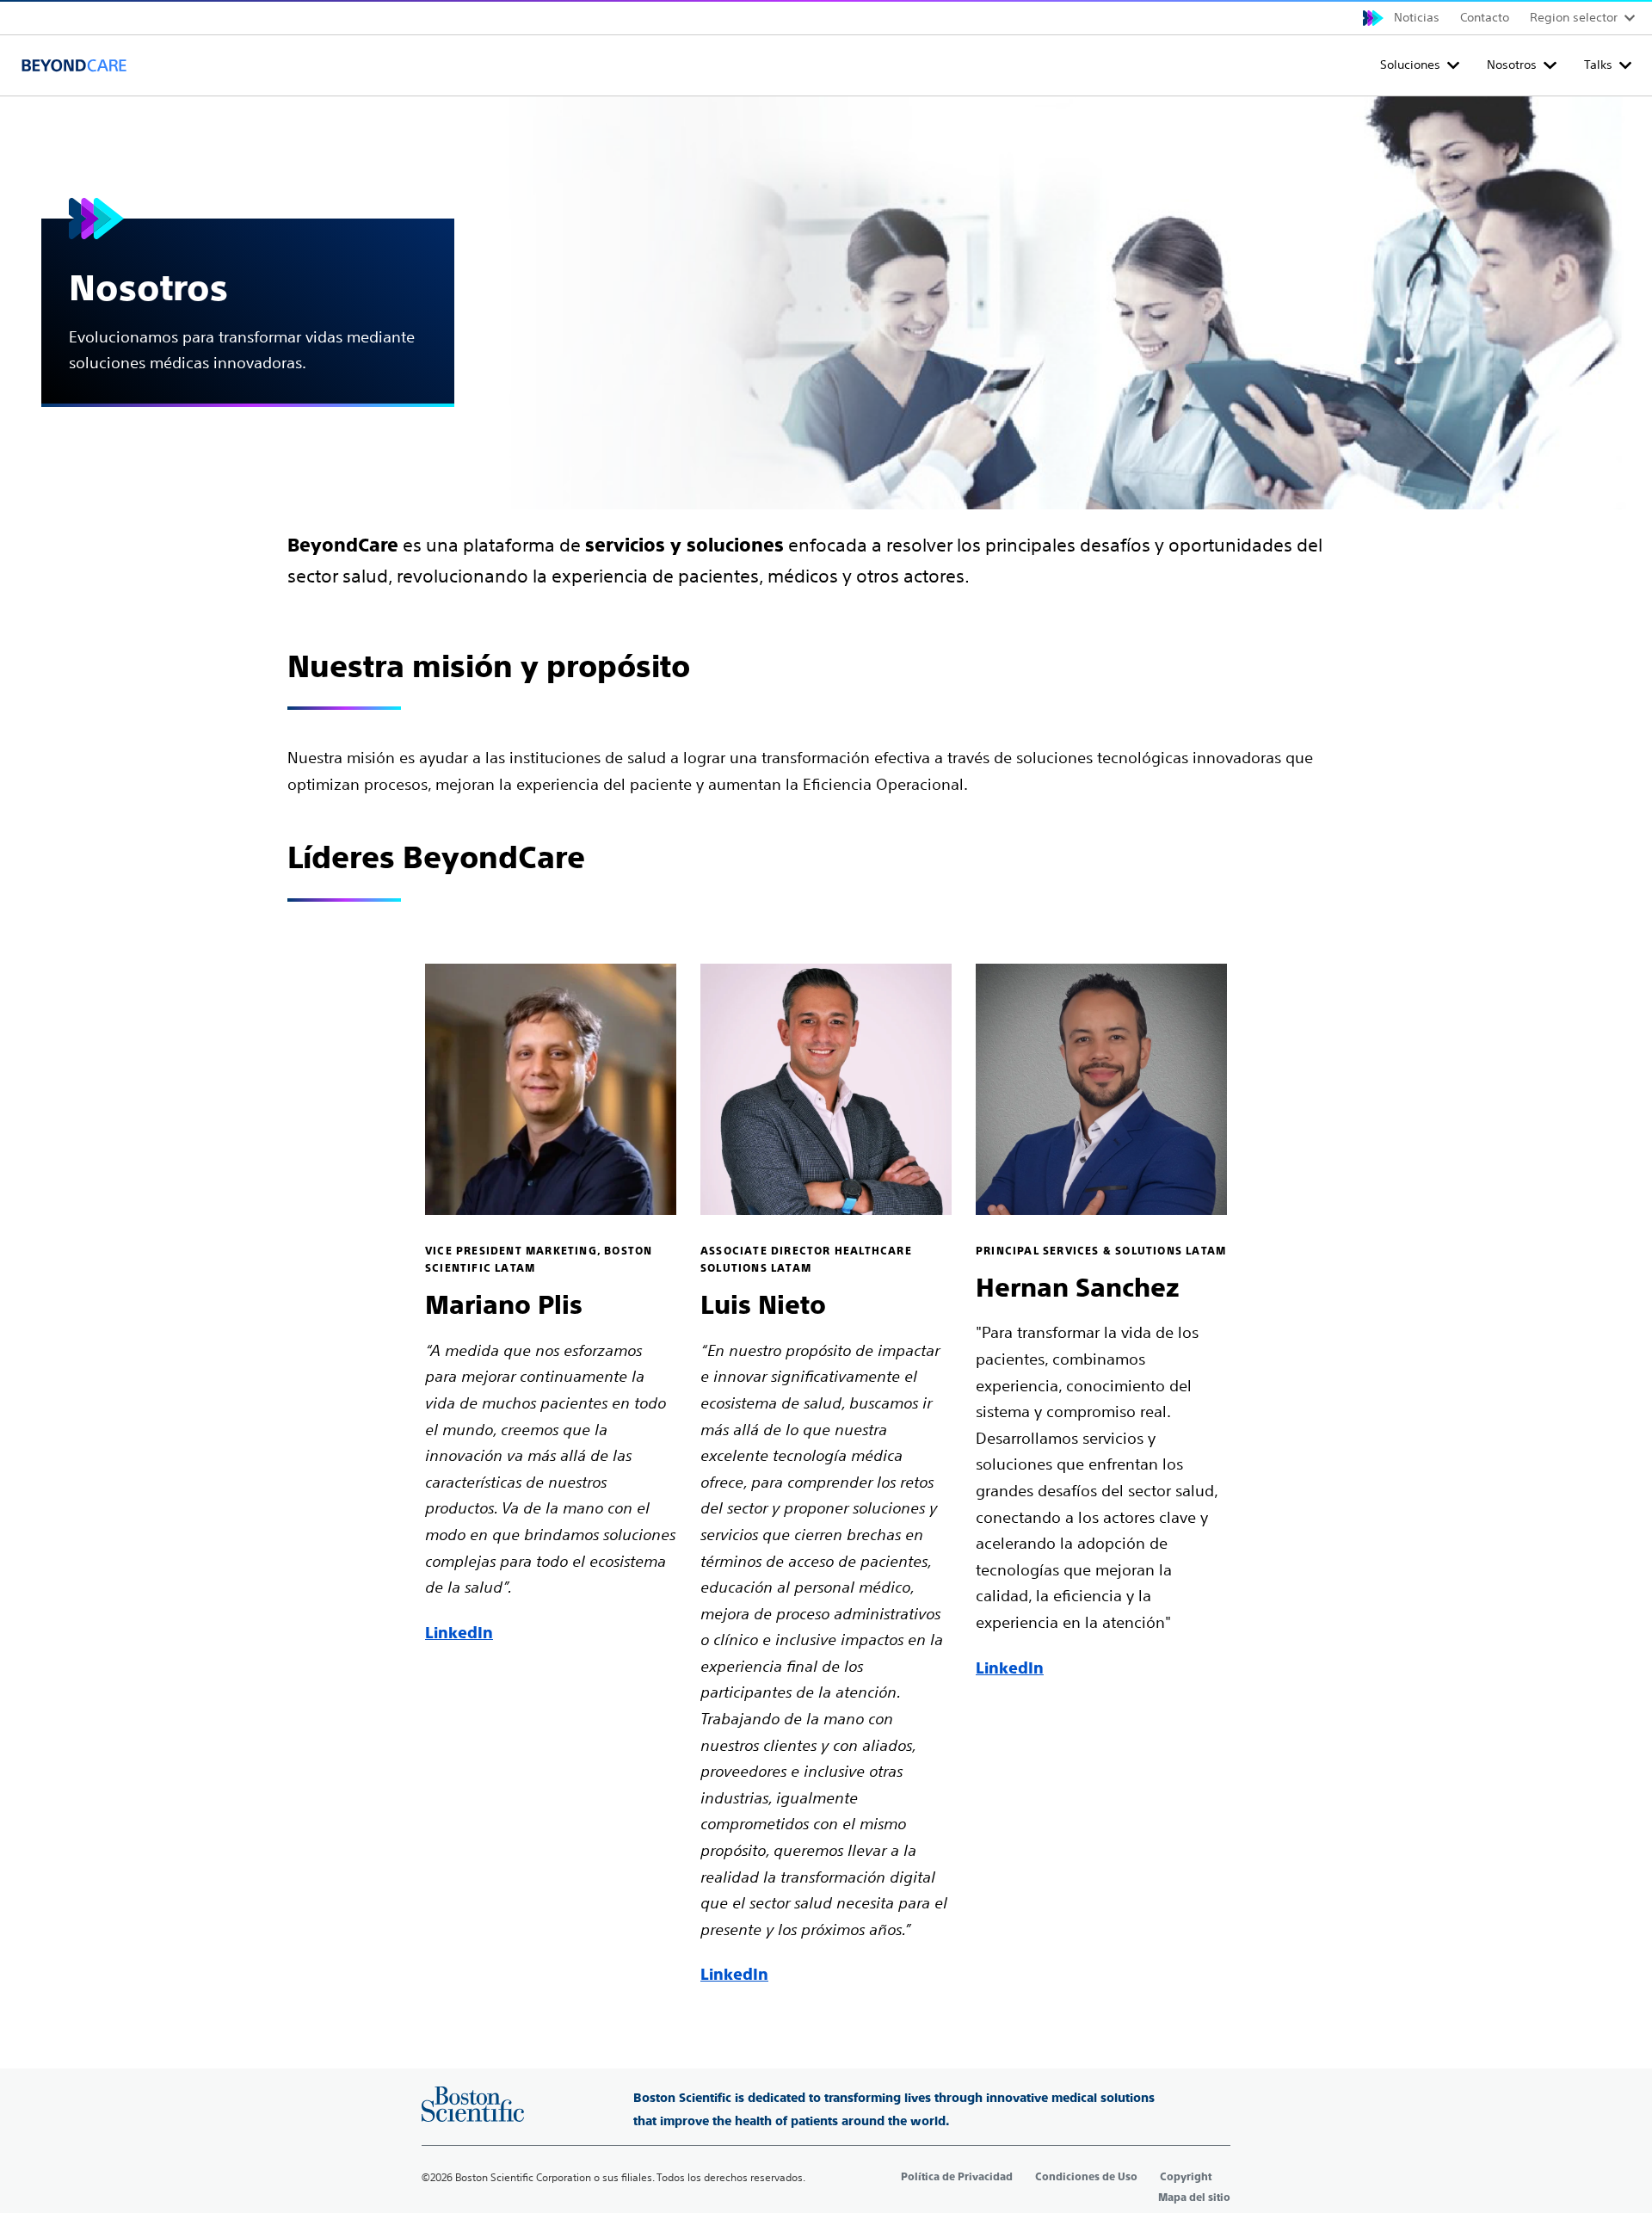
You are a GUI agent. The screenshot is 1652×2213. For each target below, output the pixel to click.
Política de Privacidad (957, 2177)
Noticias (1417, 17)
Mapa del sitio (1194, 2198)
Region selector (1574, 17)
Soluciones (1410, 65)
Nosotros (1512, 65)
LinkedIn (459, 1633)
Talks (1598, 65)
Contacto (1485, 17)
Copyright (1186, 2177)
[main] (826, 1042)
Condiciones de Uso (1086, 2177)
